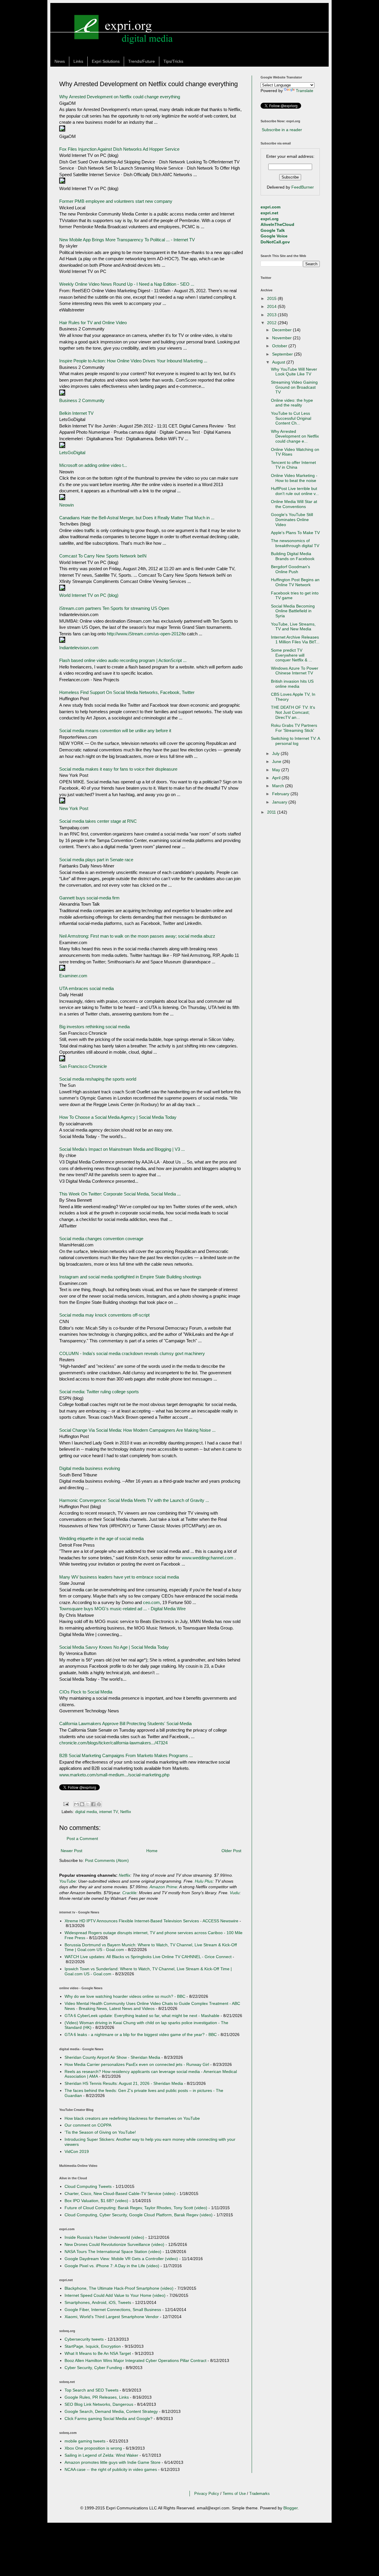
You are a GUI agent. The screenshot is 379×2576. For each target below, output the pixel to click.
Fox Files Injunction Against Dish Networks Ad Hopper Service (119, 149)
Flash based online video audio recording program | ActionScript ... (123, 660)
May (277, 770)
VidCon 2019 (77, 2151)
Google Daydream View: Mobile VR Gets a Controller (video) (121, 2259)
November (282, 338)
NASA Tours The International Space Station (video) (113, 2252)
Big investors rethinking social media (94, 1027)
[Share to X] (88, 1804)
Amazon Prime (163, 1887)
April (277, 778)
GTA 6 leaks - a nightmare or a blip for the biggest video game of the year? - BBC (141, 2035)
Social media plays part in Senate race (96, 860)
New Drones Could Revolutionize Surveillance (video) (114, 2244)
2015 (272, 298)
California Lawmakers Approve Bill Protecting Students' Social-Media (125, 1724)
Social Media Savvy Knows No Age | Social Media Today (114, 1647)
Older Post (231, 1851)
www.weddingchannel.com (208, 1558)
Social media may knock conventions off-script (104, 1315)
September (283, 354)
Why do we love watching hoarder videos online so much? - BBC (125, 1996)
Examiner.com (73, 976)
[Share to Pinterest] (99, 1804)
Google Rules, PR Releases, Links (97, 2397)
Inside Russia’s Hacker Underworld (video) (104, 2237)
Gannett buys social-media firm (89, 898)
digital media (86, 1812)
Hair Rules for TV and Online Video (93, 323)
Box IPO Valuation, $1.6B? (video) (96, 2201)
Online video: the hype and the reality (292, 403)
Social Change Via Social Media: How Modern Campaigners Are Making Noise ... (137, 1430)
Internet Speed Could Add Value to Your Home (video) (115, 2295)
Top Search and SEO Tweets (91, 2390)
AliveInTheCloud (277, 224)
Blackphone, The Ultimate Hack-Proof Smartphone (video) (119, 2288)
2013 (272, 315)
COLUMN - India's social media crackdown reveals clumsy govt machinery (132, 1353)
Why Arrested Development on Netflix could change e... (295, 436)
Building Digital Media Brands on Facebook (293, 556)
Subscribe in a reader (282, 130)
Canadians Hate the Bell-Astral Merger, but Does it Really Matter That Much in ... (137, 518)
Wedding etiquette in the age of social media (101, 1538)
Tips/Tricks (173, 61)
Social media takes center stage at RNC (98, 821)
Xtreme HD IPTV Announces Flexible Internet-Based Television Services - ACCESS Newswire (151, 1921)
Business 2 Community (82, 400)
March (279, 786)
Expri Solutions (106, 61)
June (277, 761)
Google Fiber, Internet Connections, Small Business (113, 2310)
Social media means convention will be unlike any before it (115, 731)
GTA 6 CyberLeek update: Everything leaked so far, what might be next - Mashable (142, 2016)
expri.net (269, 213)
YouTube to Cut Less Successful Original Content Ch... (291, 418)
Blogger (290, 2508)
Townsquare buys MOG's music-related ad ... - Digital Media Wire (122, 1609)
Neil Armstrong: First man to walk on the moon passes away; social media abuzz (137, 936)
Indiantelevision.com (79, 648)
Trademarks (260, 2494)
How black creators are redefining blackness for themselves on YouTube (132, 2118)
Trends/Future (142, 61)
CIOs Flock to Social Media (86, 1692)
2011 (272, 812)
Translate (305, 91)
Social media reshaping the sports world (98, 1079)
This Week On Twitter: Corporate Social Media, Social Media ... (120, 1194)
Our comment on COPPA (88, 2125)
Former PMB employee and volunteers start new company (116, 201)
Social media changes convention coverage (101, 1239)
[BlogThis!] (82, 1804)
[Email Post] (66, 1804)
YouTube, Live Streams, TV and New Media (293, 627)
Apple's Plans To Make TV (295, 533)
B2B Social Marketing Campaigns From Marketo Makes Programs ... (126, 1755)
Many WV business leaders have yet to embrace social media (119, 1577)
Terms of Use (234, 2494)
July (276, 753)
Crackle (129, 1893)
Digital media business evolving (90, 1468)
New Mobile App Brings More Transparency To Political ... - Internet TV (127, 240)
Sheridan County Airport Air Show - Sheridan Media (112, 2057)
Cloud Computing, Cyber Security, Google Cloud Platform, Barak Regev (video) (139, 2215)
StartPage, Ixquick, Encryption (93, 2346)
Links (78, 61)
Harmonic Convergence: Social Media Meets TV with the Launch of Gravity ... (134, 1500)
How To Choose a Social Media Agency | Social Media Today (118, 1117)
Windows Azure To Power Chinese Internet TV (295, 671)
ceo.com (151, 1602)
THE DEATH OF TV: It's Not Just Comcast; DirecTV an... (293, 712)
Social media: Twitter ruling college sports (99, 1392)
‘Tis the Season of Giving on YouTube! (100, 2132)
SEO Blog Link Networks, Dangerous (99, 2404)
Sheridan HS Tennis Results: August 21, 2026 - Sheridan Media (124, 2083)
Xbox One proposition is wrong (93, 2448)
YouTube (68, 1881)
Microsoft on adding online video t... (93, 465)
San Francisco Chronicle (83, 1066)
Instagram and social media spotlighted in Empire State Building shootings (130, 1277)
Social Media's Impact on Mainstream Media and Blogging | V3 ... (122, 1149)
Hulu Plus (204, 1881)
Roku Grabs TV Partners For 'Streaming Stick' (294, 728)
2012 (272, 323)
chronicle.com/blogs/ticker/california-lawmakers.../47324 (113, 1743)
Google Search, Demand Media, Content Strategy (111, 2411)
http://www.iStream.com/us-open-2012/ (144, 634)
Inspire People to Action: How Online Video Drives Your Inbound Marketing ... (133, 361)
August (279, 362)
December (282, 330)
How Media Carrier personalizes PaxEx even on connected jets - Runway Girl (137, 2064)
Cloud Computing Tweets (88, 2186)
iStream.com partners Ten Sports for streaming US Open (114, 608)
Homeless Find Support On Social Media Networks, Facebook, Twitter (127, 692)
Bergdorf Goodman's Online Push (290, 569)
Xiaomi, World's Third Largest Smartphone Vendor (112, 2317)
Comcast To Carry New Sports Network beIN (103, 556)
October (280, 346)
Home (152, 1851)
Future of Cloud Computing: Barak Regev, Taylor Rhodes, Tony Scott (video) (136, 2208)
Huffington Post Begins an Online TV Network (295, 582)
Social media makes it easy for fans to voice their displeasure (118, 769)
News (60, 61)
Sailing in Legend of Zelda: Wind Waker (101, 2455)
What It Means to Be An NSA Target (98, 2353)
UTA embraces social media (86, 988)
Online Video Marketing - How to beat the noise (294, 478)
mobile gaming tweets (85, 2441)
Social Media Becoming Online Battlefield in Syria (293, 611)
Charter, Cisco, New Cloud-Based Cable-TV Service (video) (120, 2193)
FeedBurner (303, 187)
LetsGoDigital (72, 453)
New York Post (74, 808)
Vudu (235, 1893)
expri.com (270, 207)
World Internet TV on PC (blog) (89, 595)
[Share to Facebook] (93, 1804)
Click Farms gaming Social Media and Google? (109, 2418)
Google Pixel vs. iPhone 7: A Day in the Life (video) (112, 2266)
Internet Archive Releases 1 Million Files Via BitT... (295, 640)
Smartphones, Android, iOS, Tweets (98, 2302)
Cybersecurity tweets (84, 2339)
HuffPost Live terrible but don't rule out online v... (295, 491)
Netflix (126, 1812)
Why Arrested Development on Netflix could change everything (120, 97)
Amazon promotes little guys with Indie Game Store (113, 2462)
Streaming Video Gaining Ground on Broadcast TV (294, 387)
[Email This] (76, 1804)
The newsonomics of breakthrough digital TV (295, 543)
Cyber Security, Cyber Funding (93, 2368)
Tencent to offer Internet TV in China (293, 465)
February (281, 794)
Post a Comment (82, 1839)
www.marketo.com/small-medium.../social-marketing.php (114, 1775)
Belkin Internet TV (76, 413)
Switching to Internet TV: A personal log (295, 741)
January (280, 802)
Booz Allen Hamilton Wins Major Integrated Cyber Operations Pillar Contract (135, 2360)
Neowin (66, 505)
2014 (272, 306)
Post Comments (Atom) (107, 1860)
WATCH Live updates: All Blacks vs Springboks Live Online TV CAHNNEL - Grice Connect (148, 1957)
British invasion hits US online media (292, 684)
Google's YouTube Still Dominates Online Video (292, 520)
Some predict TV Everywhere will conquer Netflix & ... (292, 655)
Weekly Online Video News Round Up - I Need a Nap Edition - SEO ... (127, 284)
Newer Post (72, 1851)
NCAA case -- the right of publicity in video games (111, 2469)
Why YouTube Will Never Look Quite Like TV (294, 372)
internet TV (109, 1812)
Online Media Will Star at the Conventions (294, 504)
